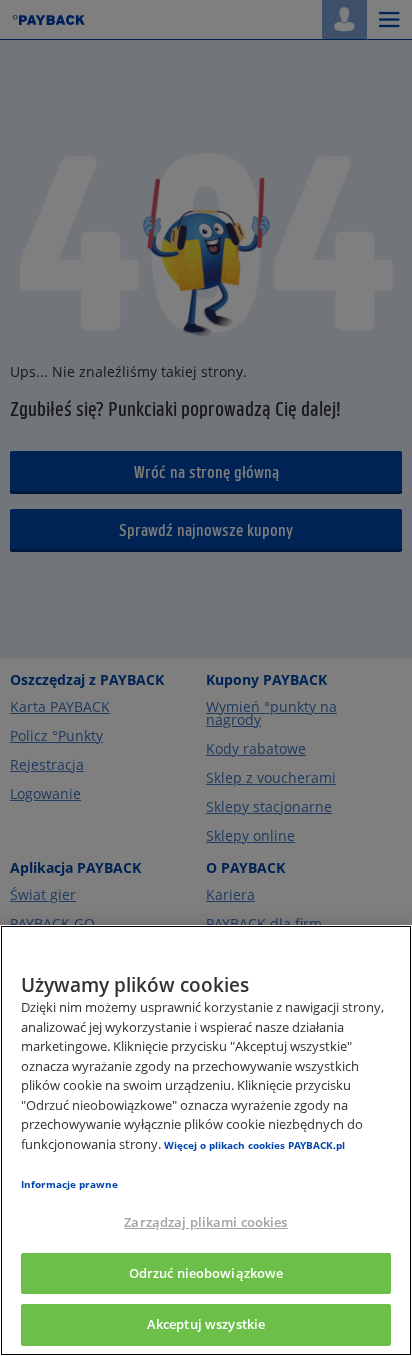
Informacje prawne (69, 1184)
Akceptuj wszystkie (206, 1324)
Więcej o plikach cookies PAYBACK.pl (254, 1145)
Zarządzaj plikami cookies (205, 1222)
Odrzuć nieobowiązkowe (206, 1273)
